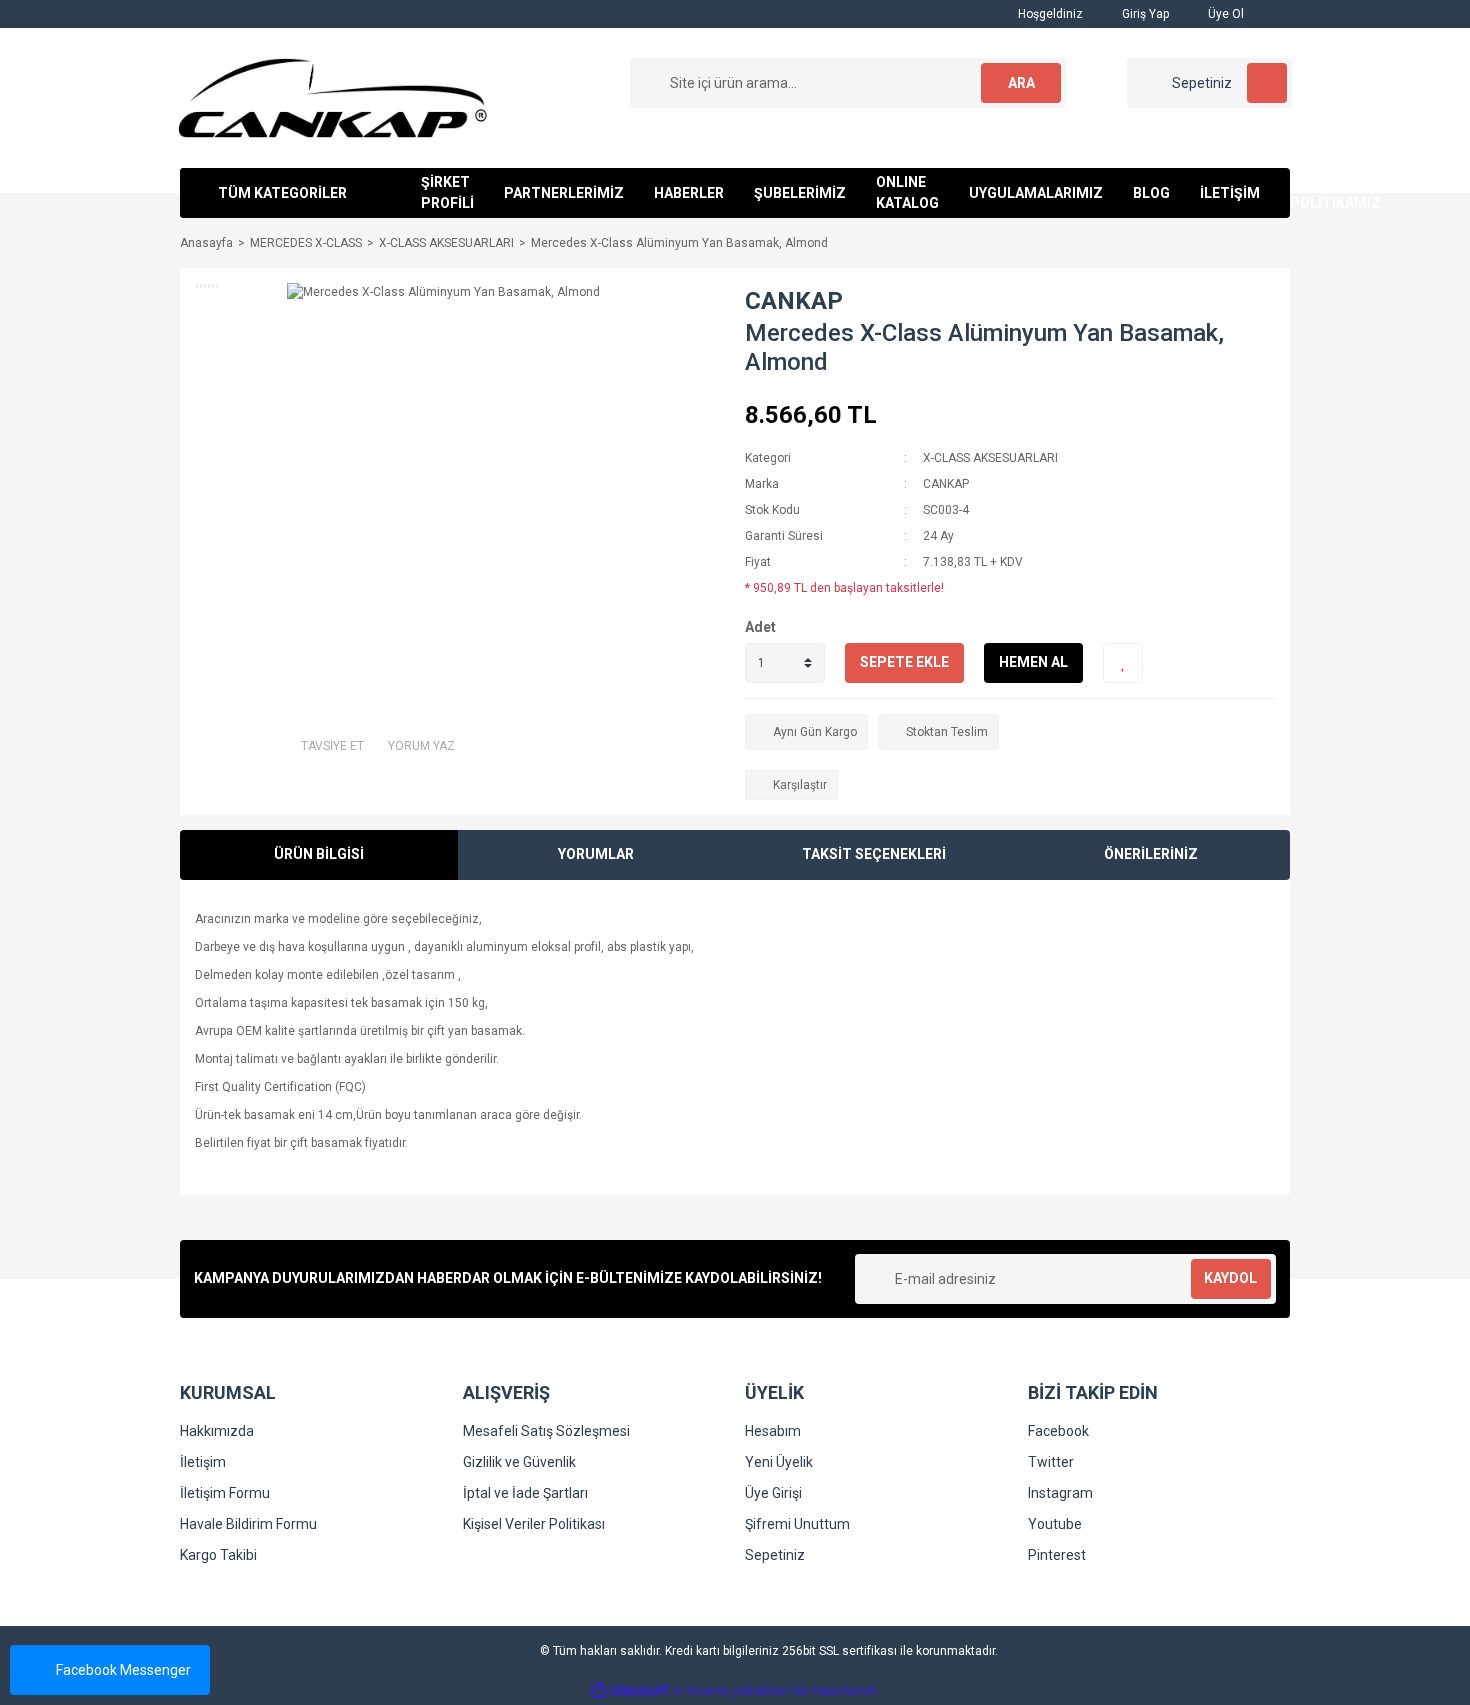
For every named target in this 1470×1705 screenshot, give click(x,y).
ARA (1021, 83)
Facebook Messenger (123, 1670)
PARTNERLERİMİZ (564, 193)
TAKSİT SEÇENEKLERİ (874, 854)
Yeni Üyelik (779, 1462)
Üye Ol (1224, 14)
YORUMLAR (596, 854)
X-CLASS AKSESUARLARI (990, 458)
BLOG (1151, 193)
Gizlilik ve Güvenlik (519, 1462)
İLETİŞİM (1230, 193)
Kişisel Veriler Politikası (534, 1524)
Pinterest (1057, 1555)
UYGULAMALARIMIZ (1036, 193)
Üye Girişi (773, 1493)
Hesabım (773, 1431)
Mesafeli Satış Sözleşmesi (546, 1431)
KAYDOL (1230, 1278)
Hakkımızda (217, 1431)
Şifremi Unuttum (797, 1524)
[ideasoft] (630, 1690)
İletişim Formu (225, 1493)
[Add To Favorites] (1123, 663)
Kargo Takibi (218, 1555)
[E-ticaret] (732, 1690)
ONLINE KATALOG (907, 192)
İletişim (203, 1462)
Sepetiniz (775, 1555)
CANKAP (794, 301)
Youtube (1055, 1524)
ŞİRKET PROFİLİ (447, 192)
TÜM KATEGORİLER (282, 193)
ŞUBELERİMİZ (800, 193)
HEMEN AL (1033, 662)
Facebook (1058, 1431)
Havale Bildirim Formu (248, 1524)
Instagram (1060, 1493)
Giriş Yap (1144, 14)
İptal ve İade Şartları (525, 1493)
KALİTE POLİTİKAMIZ (1335, 192)
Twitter (1051, 1462)
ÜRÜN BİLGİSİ (319, 854)
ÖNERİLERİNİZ (1151, 854)
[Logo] (332, 97)
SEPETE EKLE (904, 662)
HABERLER (689, 193)
